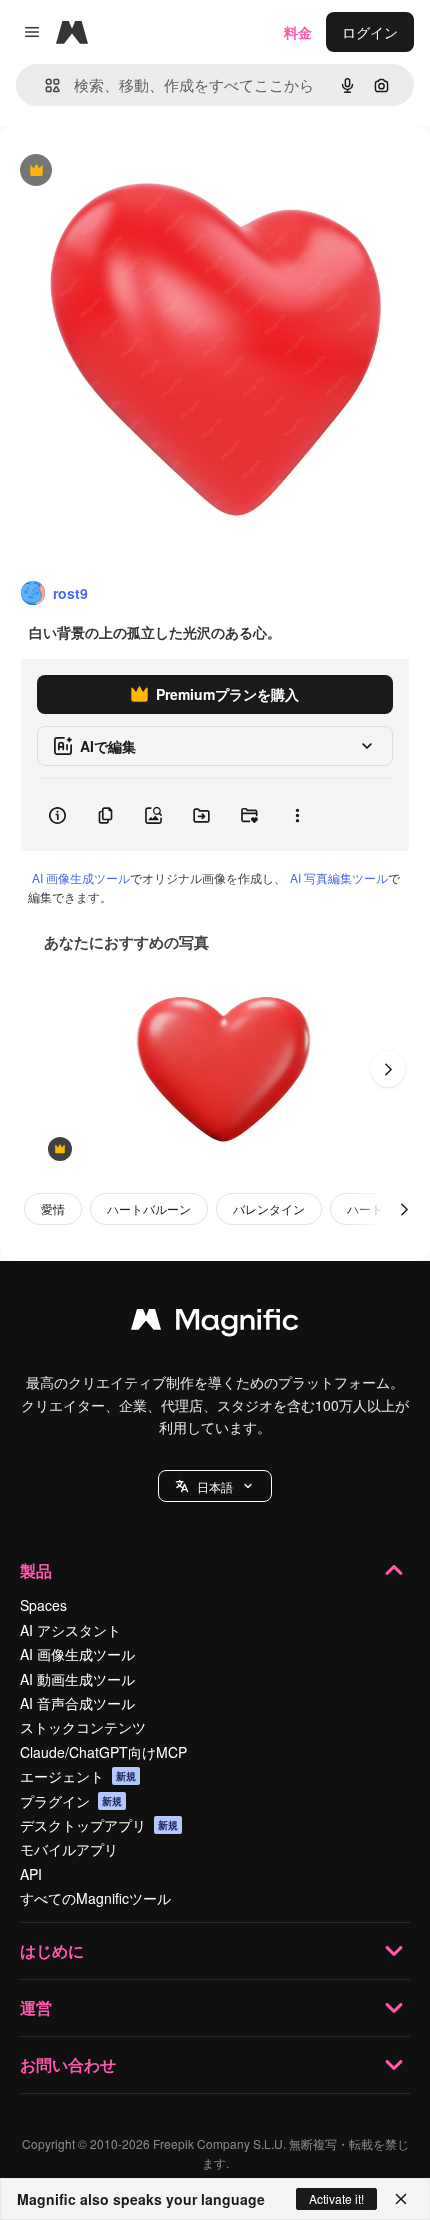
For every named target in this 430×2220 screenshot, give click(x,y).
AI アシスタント (70, 1630)
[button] (215, 1486)
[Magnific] (215, 1324)
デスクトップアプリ (99, 1825)
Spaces (43, 1605)
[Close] (401, 2199)
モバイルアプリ (69, 1849)
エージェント (78, 1776)
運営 (36, 2007)
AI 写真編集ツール (339, 877)
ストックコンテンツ (83, 1727)
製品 (36, 1570)
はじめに (52, 1950)
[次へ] (388, 1069)
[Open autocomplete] (44, 85)
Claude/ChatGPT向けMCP (103, 1752)
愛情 (53, 1208)
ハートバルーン (149, 1208)
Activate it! (336, 2198)
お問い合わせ (68, 2064)
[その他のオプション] (297, 815)
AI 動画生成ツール (77, 1679)
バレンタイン (269, 1208)
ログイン (370, 32)
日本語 (215, 1486)
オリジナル (137, 171)
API (31, 1874)
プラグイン (71, 1801)
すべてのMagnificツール (95, 1898)
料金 (298, 32)
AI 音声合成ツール (77, 1703)
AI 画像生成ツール (81, 877)
